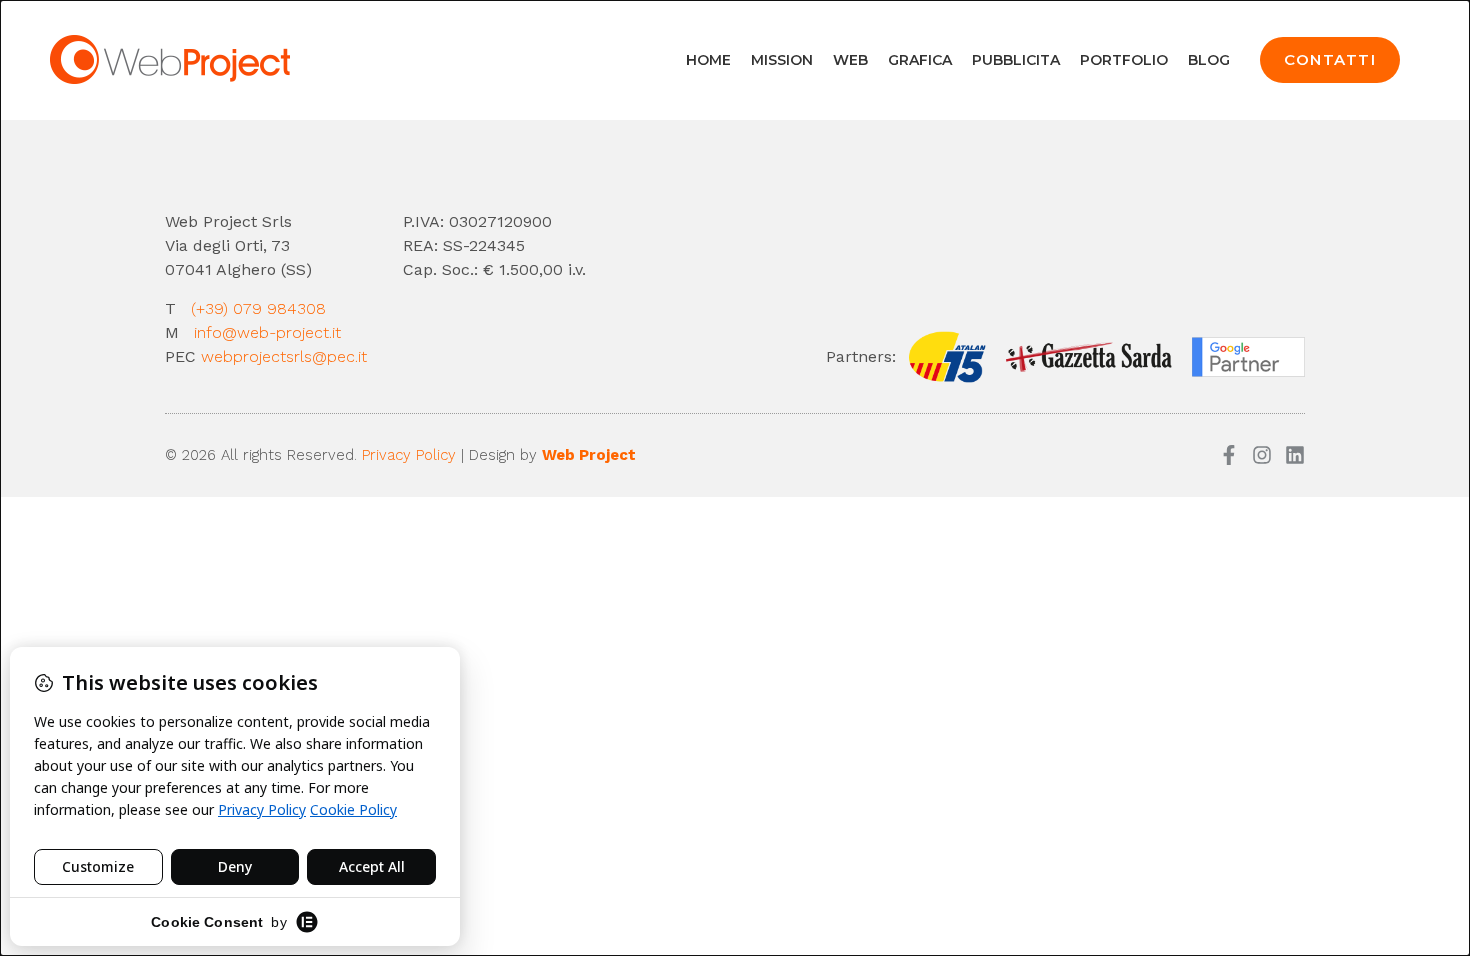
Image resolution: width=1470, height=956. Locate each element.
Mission (782, 60)
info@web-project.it (270, 332)
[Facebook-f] (1229, 455)
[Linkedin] (1295, 455)
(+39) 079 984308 (258, 308)
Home (708, 60)
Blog (1209, 60)
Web (850, 60)
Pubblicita (1016, 60)
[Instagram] (1262, 455)
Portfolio (1124, 60)
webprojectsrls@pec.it (284, 356)
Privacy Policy (409, 455)
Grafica (920, 60)
